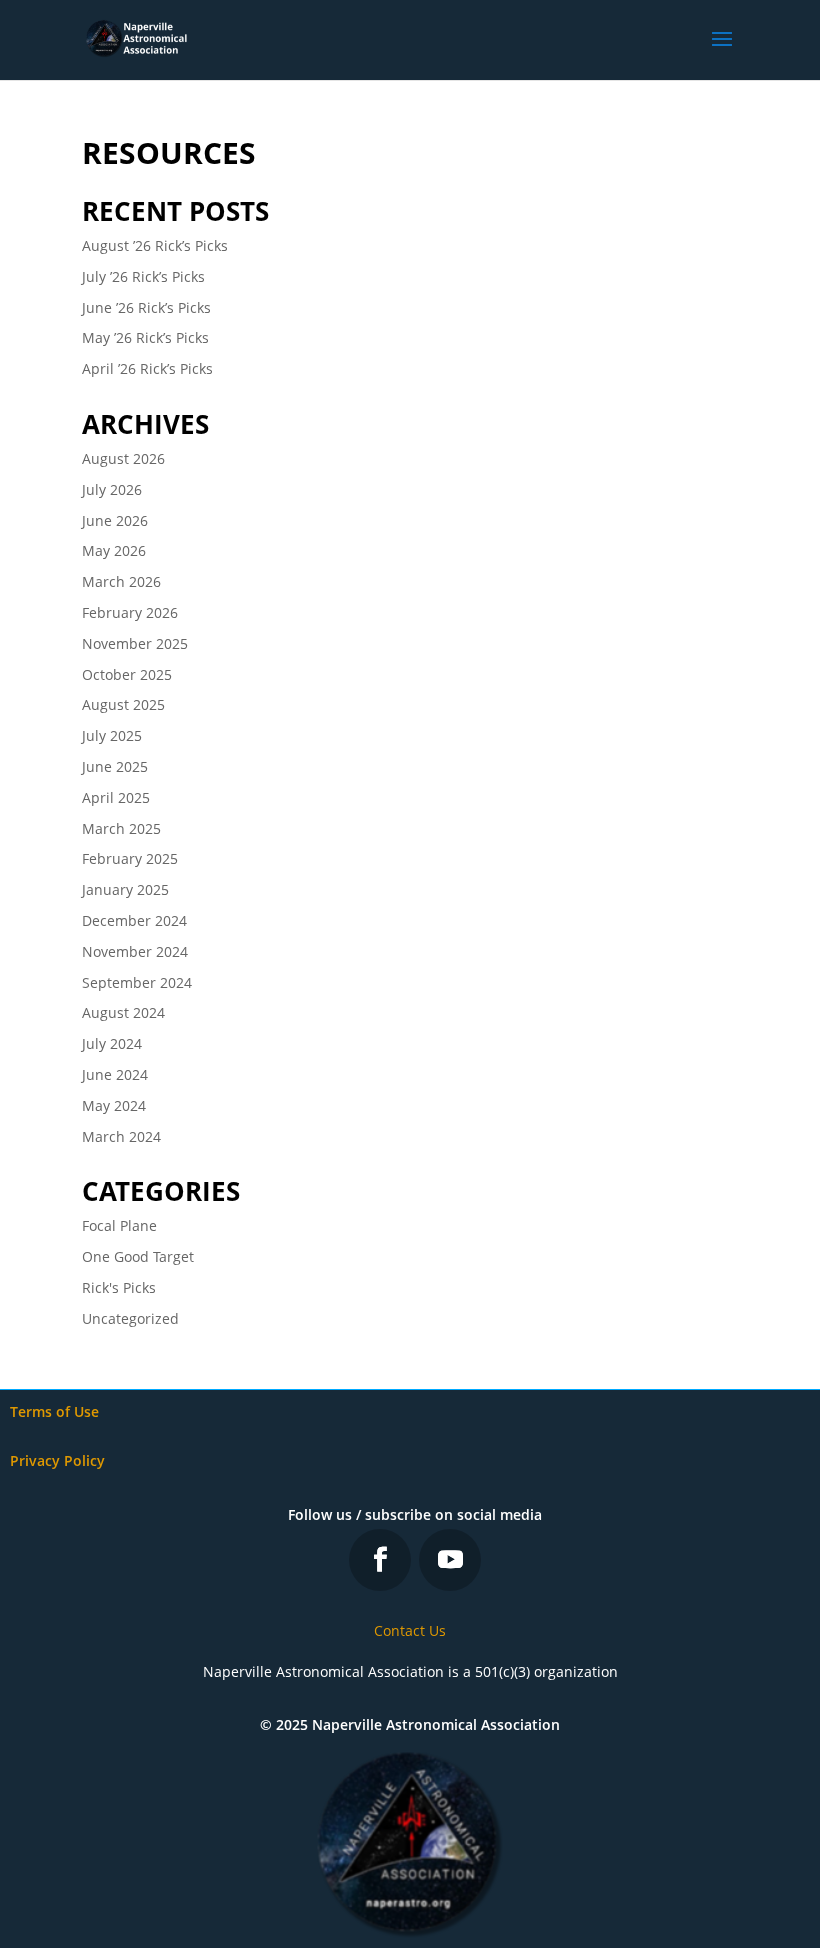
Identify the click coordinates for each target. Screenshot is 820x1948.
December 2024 (134, 920)
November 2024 (135, 951)
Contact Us (410, 1630)
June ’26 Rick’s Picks (146, 307)
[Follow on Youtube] (450, 1560)
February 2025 (130, 858)
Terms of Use (54, 1411)
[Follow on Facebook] (380, 1560)
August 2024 (123, 1012)
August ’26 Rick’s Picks (155, 245)
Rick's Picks (119, 1287)
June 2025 (115, 766)
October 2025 (127, 674)
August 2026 (123, 458)
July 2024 (112, 1043)
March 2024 (121, 1136)
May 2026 (114, 550)
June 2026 (115, 520)
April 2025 (116, 797)
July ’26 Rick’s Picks (143, 276)
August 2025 (123, 704)
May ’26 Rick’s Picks (145, 337)
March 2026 (121, 581)
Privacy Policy (57, 1460)
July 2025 (112, 735)
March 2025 (121, 828)
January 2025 (125, 889)
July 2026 (112, 489)
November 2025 (135, 643)
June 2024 (115, 1074)
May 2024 (114, 1105)
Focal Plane (119, 1225)
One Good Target (138, 1256)
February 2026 (130, 612)
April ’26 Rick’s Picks (147, 368)
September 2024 (137, 982)
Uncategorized (130, 1318)
